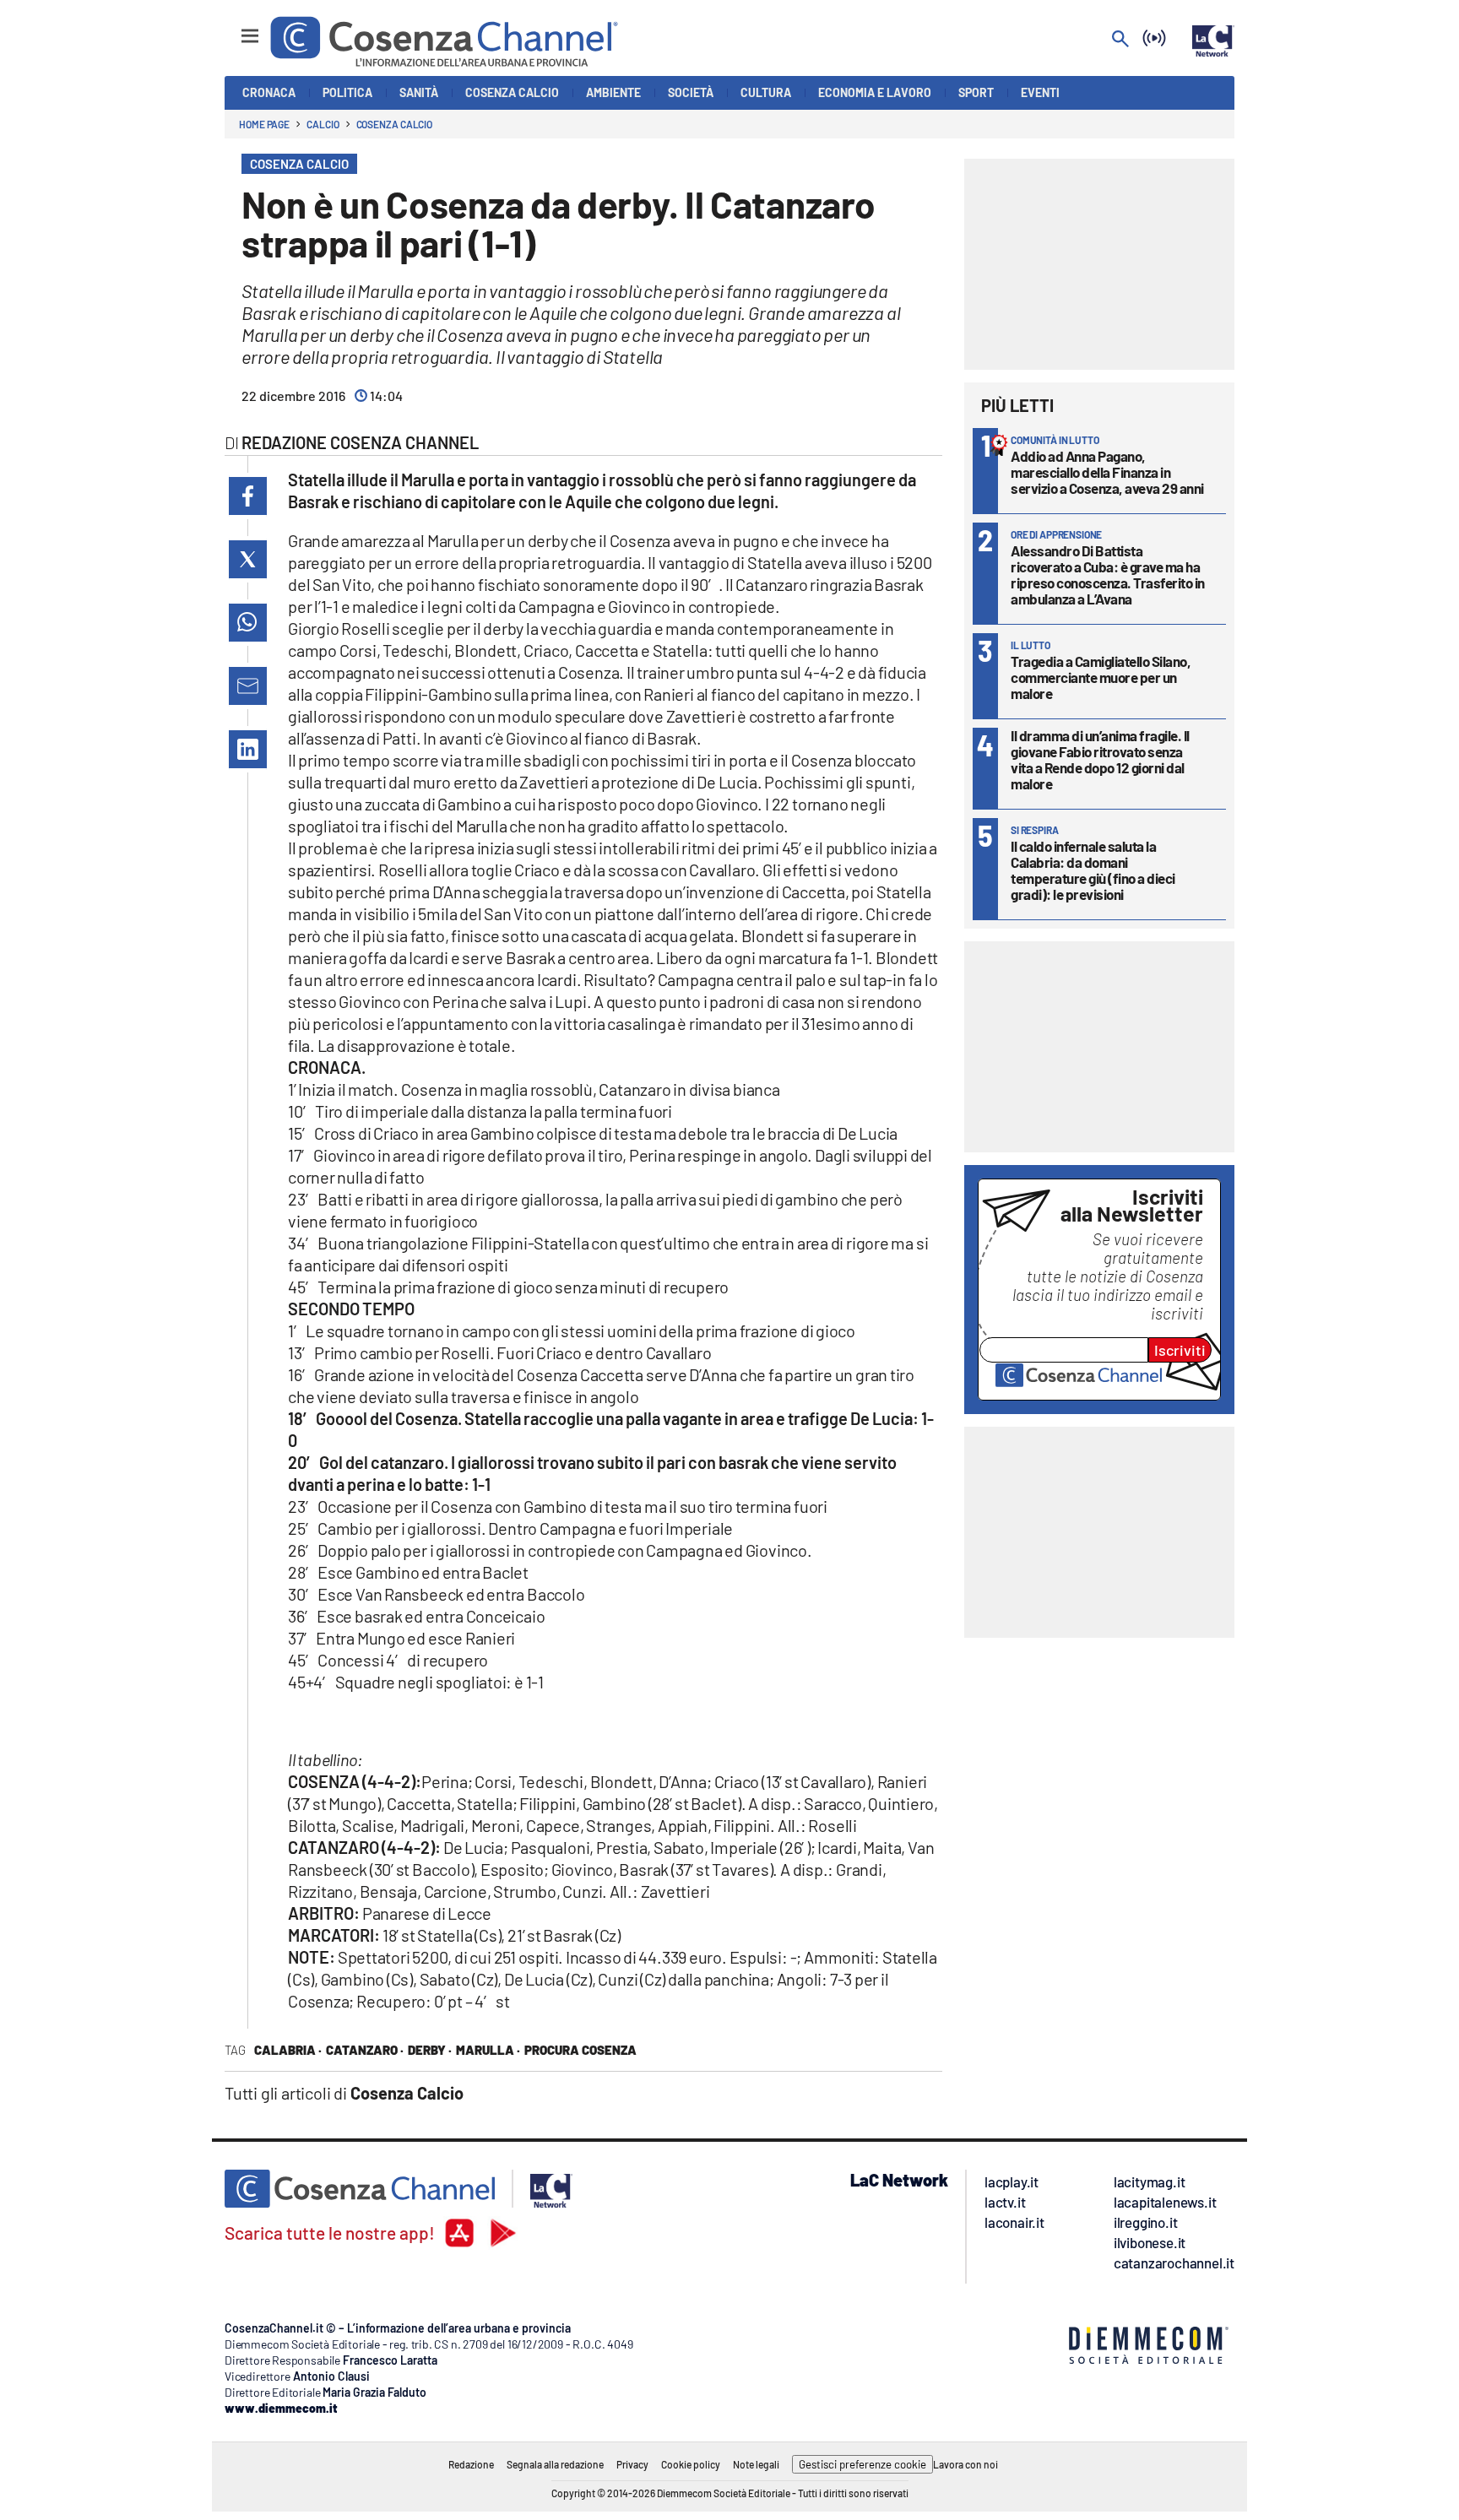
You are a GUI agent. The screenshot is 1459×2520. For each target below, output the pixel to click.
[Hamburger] (234, 28)
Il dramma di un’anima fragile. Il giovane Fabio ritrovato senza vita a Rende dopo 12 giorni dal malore (1100, 759)
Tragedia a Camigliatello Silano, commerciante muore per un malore (1101, 677)
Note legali (756, 2464)
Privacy (632, 2464)
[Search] (1120, 40)
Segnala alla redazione (555, 2464)
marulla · (488, 2050)
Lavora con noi (965, 2464)
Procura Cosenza (580, 2050)
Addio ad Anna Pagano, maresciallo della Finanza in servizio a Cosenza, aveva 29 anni (1107, 472)
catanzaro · (365, 2050)
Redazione (471, 2464)
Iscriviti (1180, 1350)
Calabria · (288, 2050)
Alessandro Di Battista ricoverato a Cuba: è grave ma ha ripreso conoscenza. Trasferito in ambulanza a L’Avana (1108, 574)
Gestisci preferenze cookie (862, 2464)
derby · (430, 2050)
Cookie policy (691, 2464)
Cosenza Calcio (395, 124)
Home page (264, 124)
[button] (248, 496)
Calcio (323, 124)
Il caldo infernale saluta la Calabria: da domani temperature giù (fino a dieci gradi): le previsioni (1093, 870)
